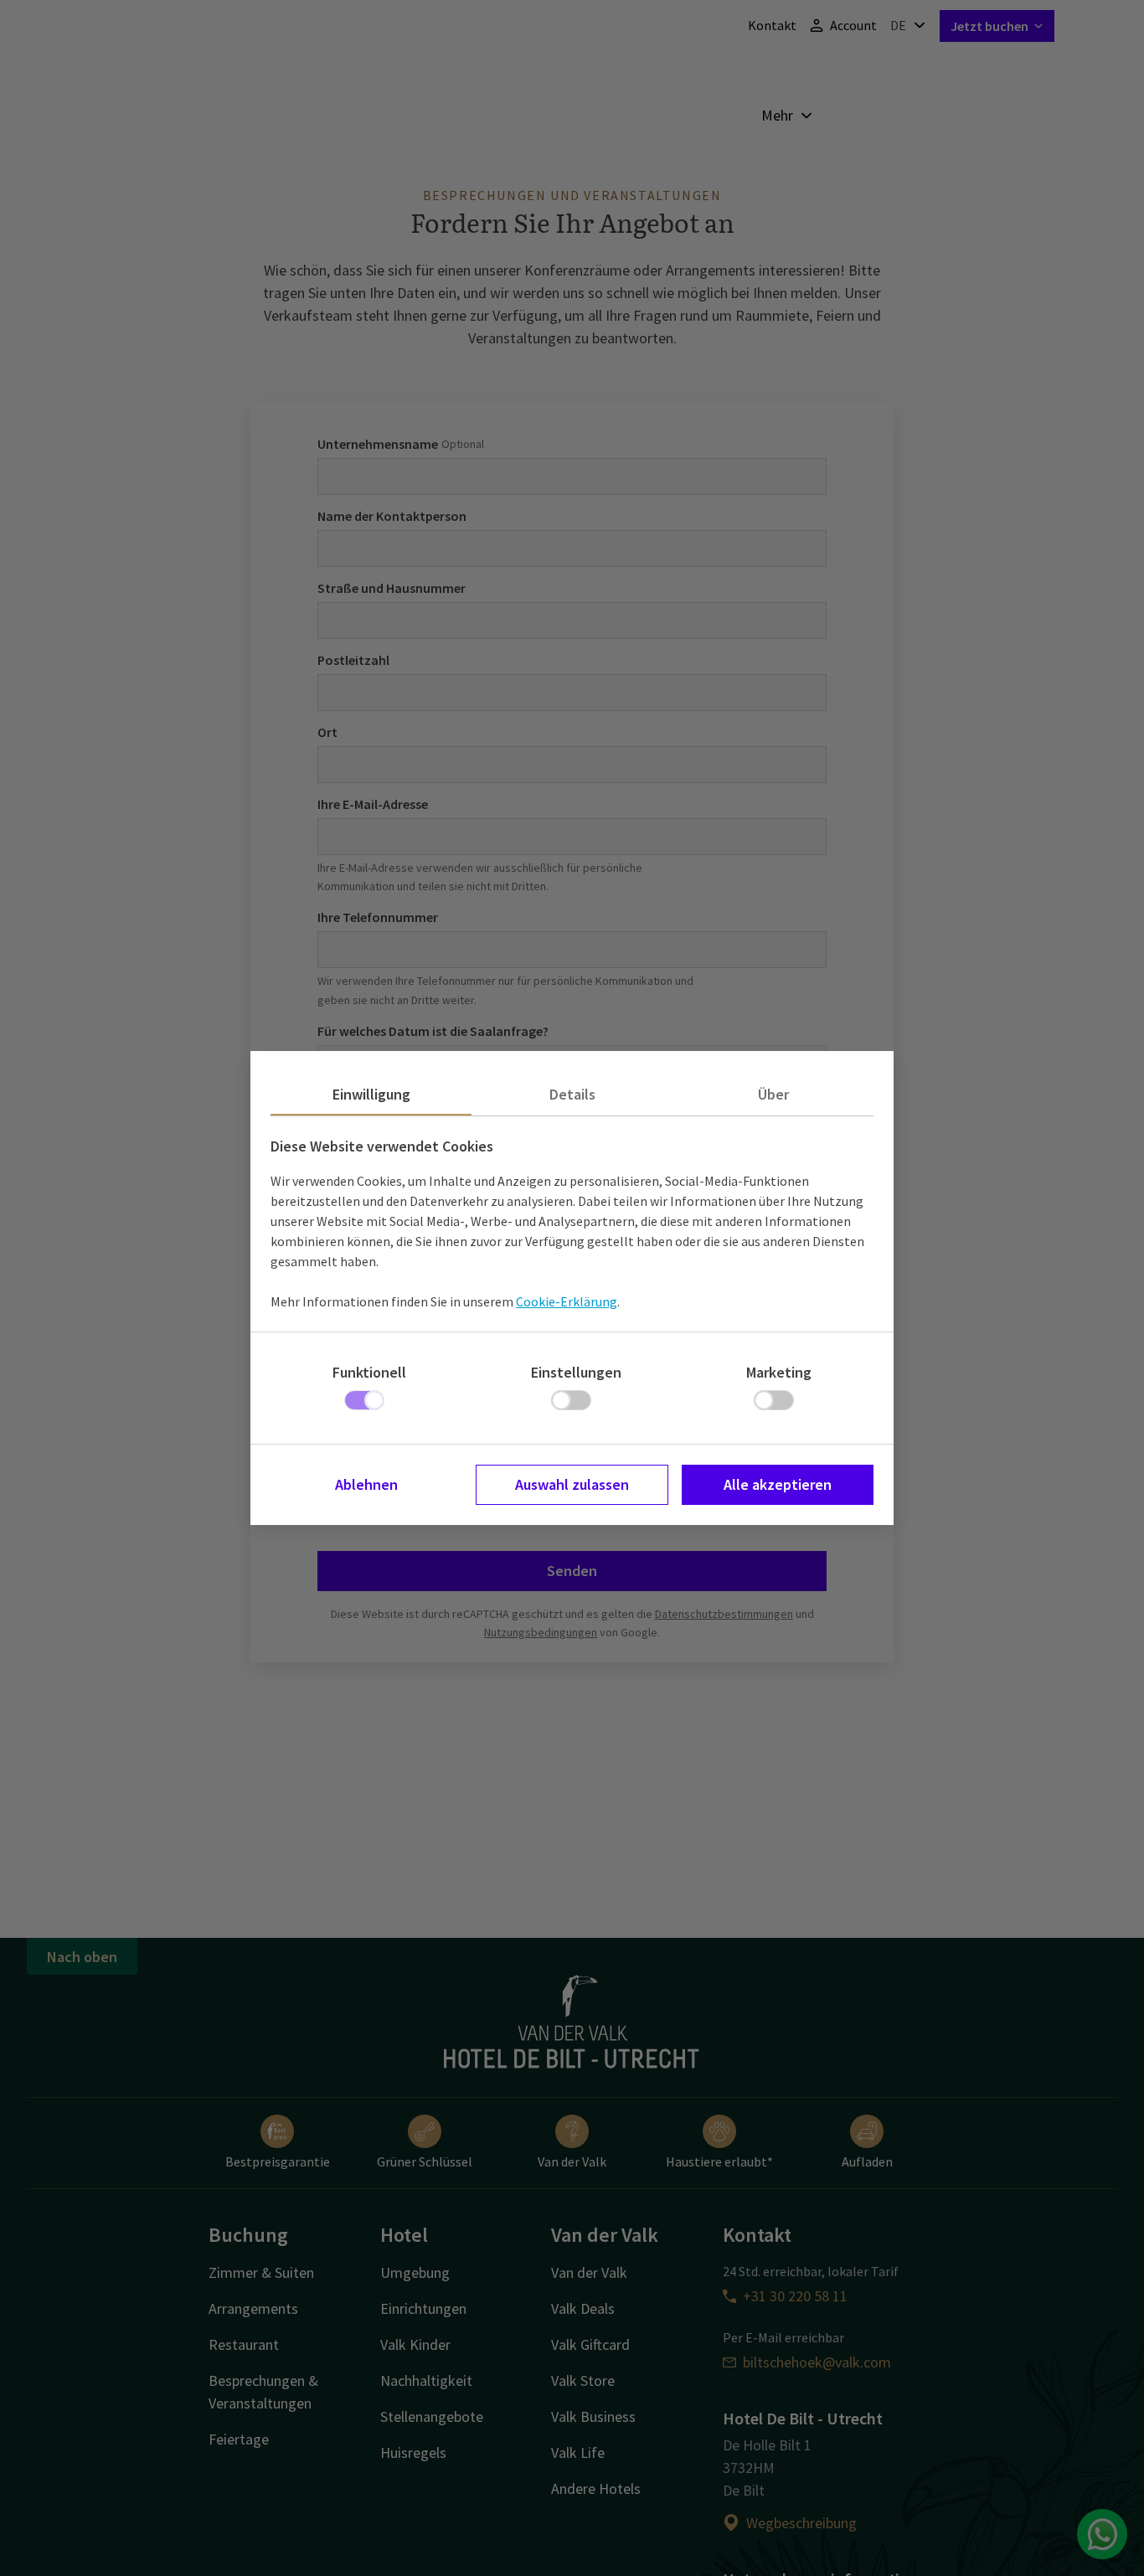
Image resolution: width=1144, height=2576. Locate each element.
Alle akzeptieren (778, 1484)
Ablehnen (366, 1484)
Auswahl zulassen (572, 1484)
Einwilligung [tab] (371, 1094)
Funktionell (369, 1372)
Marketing (779, 1372)
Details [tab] (572, 1094)
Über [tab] (773, 1094)
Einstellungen (576, 1372)
